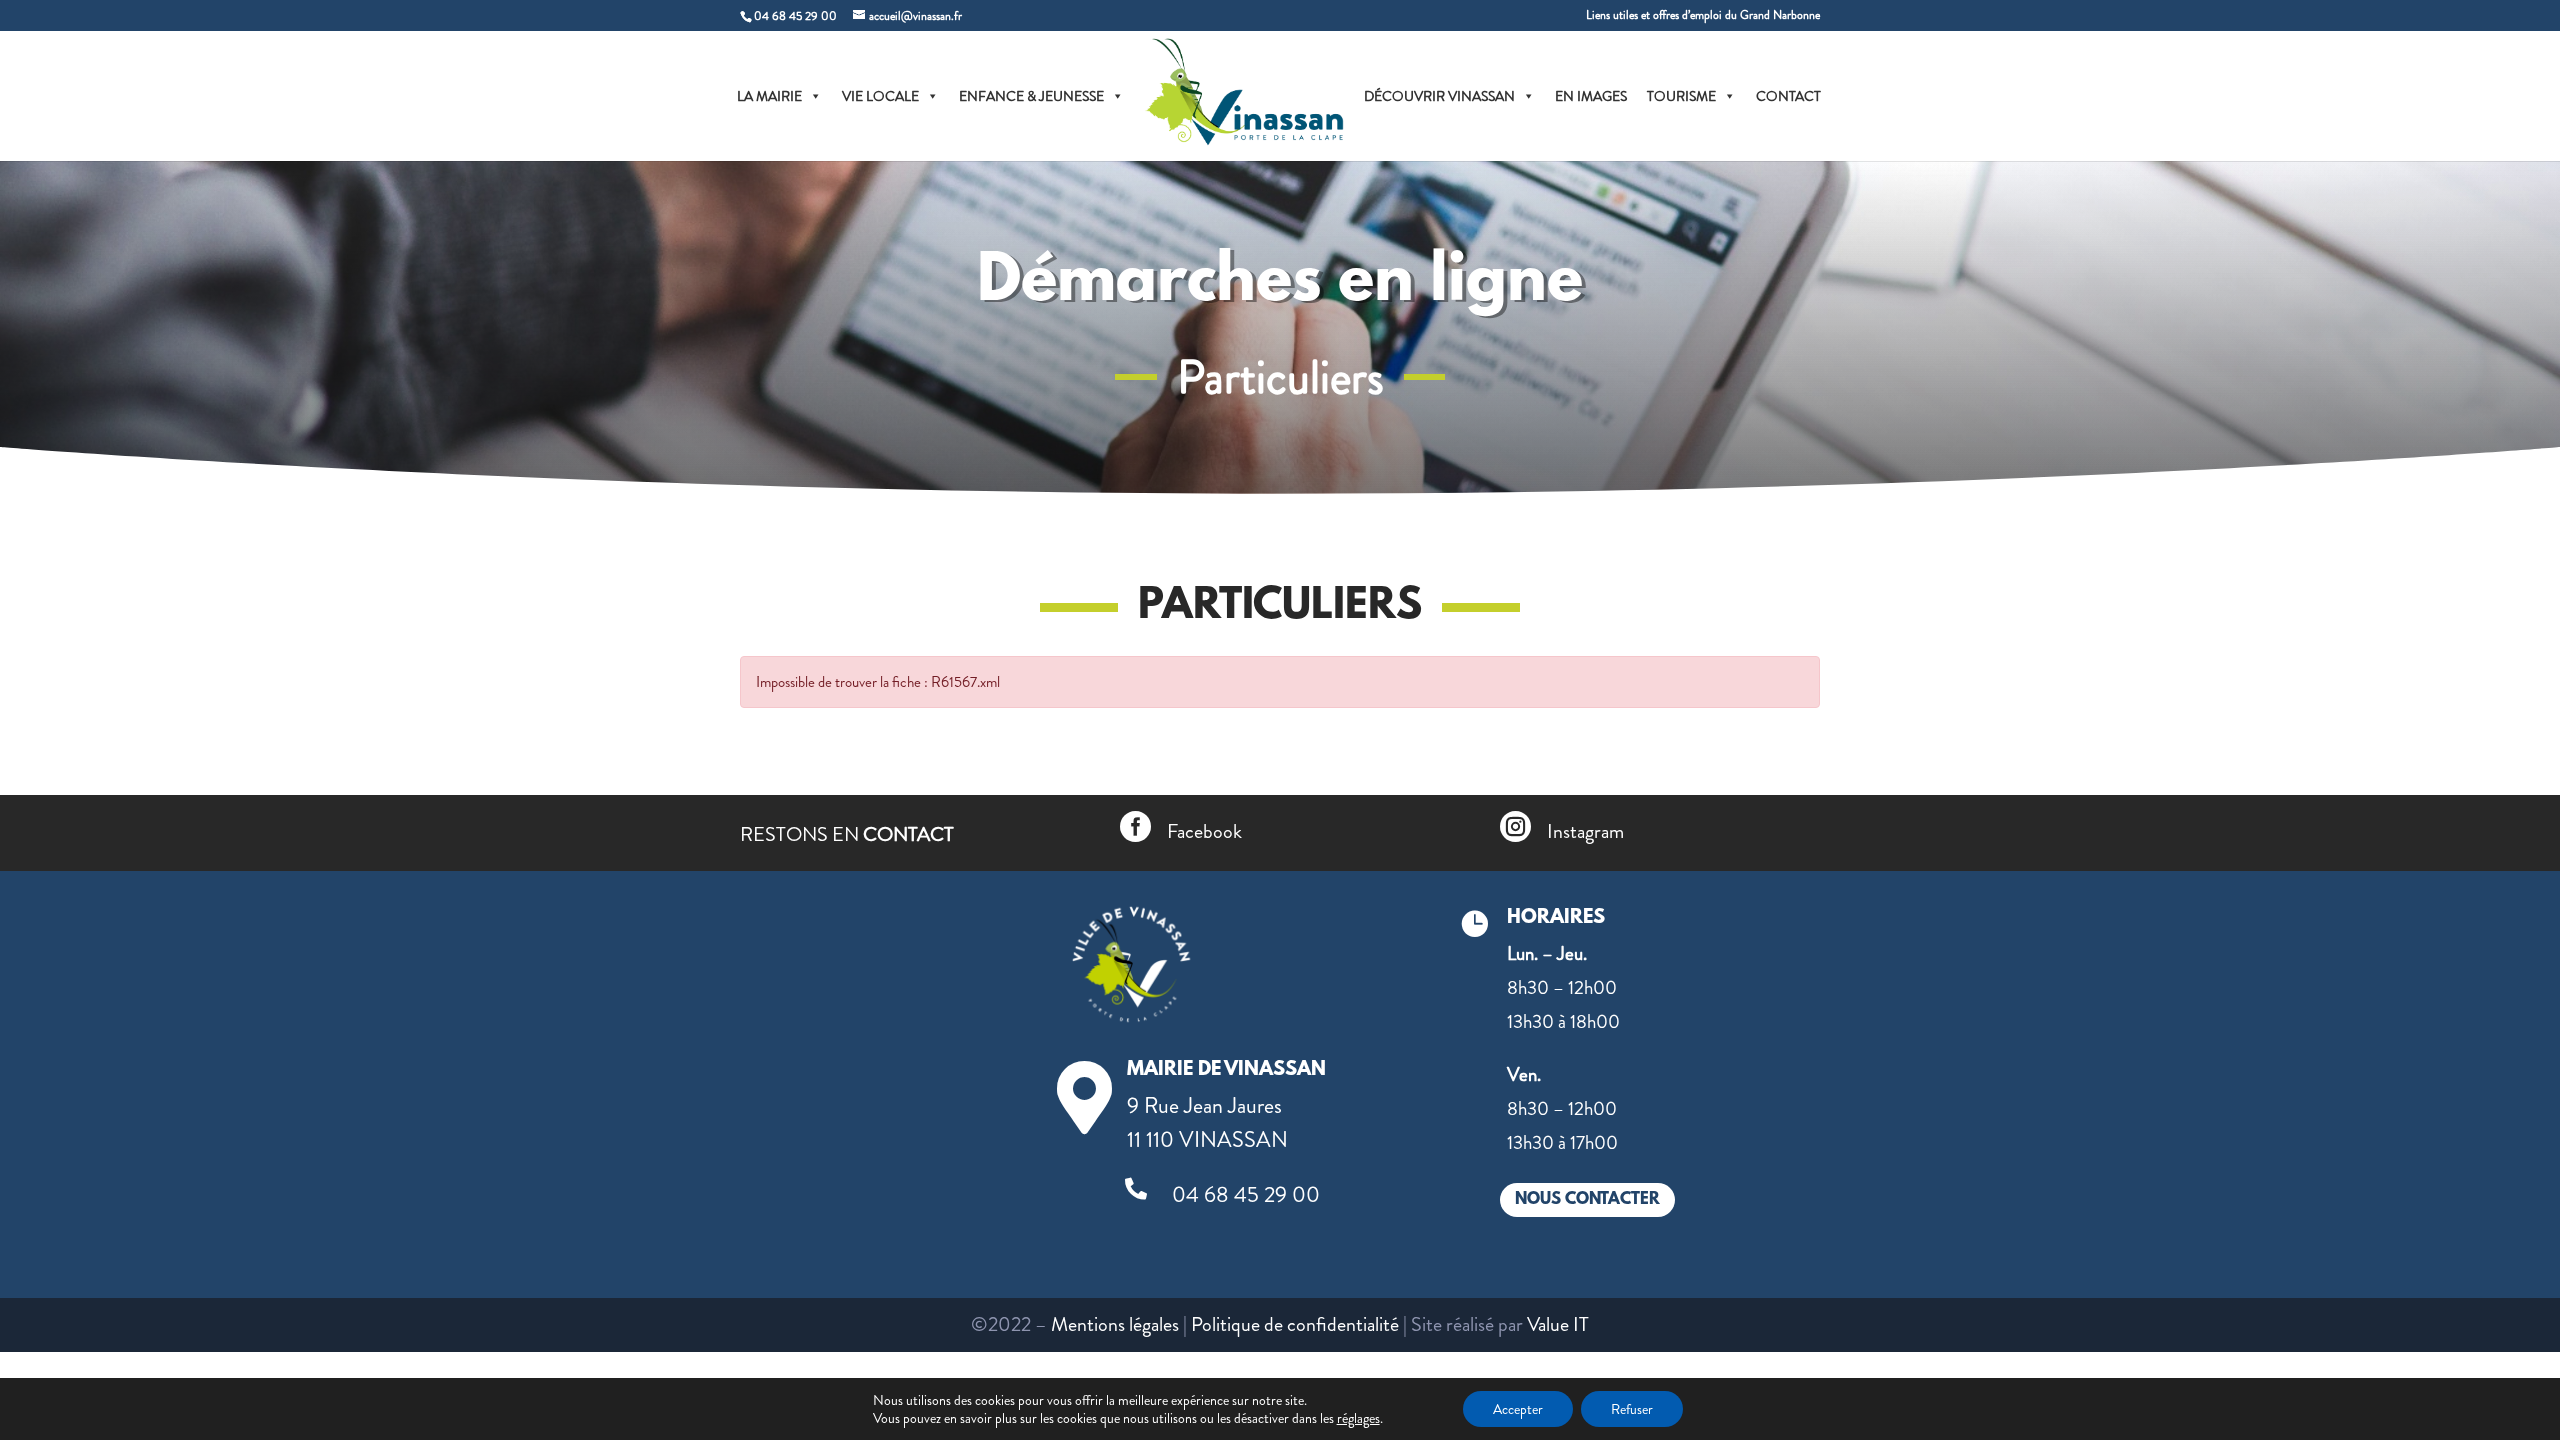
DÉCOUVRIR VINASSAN (1439, 96)
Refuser (1632, 1409)
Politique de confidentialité (1295, 1324)
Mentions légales (1115, 1324)
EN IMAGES (1591, 96)
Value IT (1558, 1324)
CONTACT (1788, 96)
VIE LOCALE (880, 96)
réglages (1358, 1418)
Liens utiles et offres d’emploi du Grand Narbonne (1703, 16)
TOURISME (1681, 96)
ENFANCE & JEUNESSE (1031, 96)
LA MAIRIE (769, 96)
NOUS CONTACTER (1587, 1199)
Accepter (1518, 1409)
